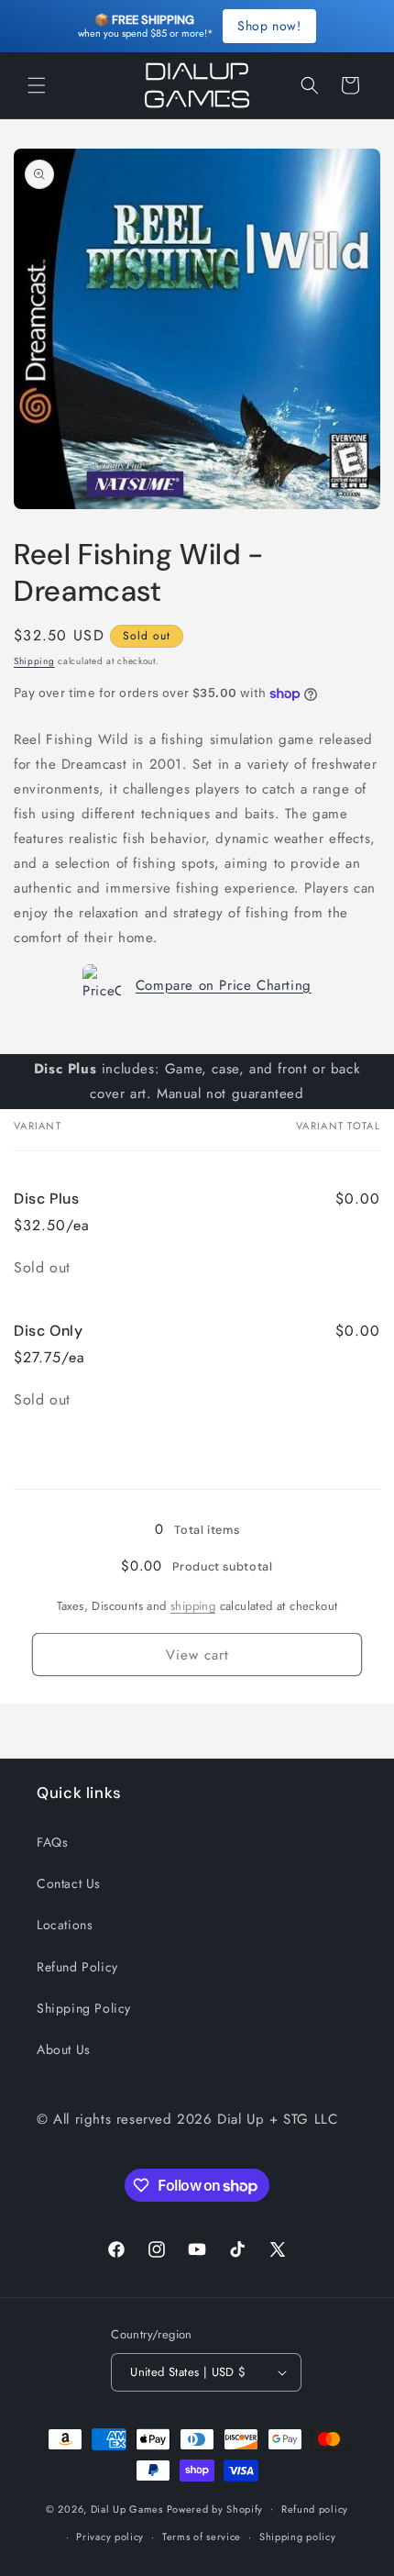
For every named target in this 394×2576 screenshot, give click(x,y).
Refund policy (315, 2509)
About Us (64, 2049)
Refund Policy (77, 1967)
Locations (65, 1925)
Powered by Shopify (215, 2508)
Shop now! (269, 26)
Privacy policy (110, 2537)
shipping (193, 1606)
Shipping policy (298, 2537)
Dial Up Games (127, 2508)
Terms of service (202, 2537)
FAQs (52, 1842)
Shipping (34, 661)
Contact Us (69, 1883)
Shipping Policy (84, 2008)
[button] (37, 85)
